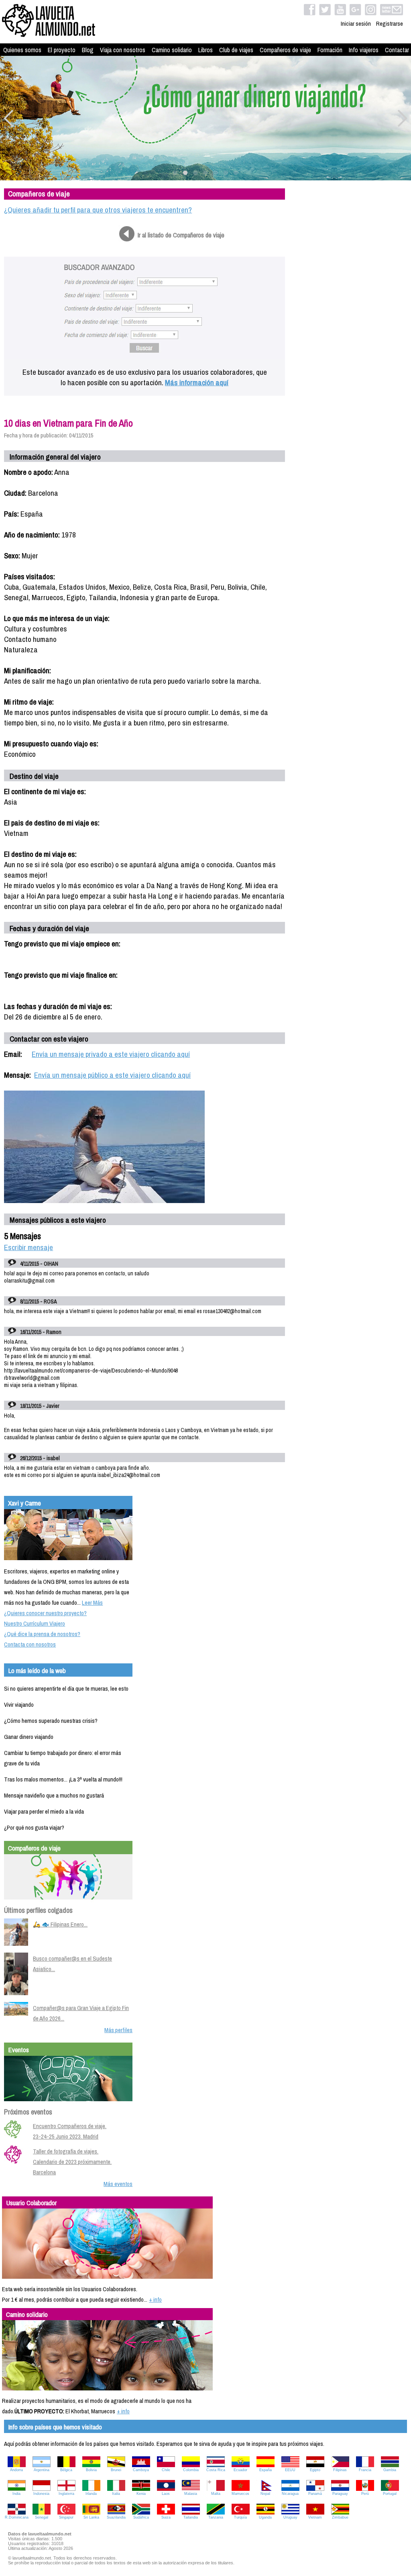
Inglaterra (66, 2494)
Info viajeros (364, 50)
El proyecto (62, 50)
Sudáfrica (141, 2517)
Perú (365, 2494)
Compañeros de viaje (285, 50)
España (266, 2470)
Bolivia (91, 2470)
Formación (330, 50)
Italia (116, 2494)
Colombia (191, 2470)
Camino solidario (172, 50)
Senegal (42, 2517)
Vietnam (315, 2517)
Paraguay (340, 2494)
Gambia (390, 2470)
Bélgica (66, 2470)
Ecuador (240, 2470)
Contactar (397, 50)
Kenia (141, 2494)
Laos (166, 2494)
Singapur (66, 2517)
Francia (365, 2470)
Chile (166, 2470)
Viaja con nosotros (123, 50)
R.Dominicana (17, 2517)
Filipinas (340, 2470)
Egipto (315, 2470)
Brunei (116, 2470)
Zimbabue (340, 2517)
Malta (216, 2494)
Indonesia (41, 2494)
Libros (205, 50)
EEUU (290, 2470)
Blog (88, 50)
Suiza (166, 2517)
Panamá (315, 2494)
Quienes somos (22, 50)
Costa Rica (216, 2470)
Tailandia (191, 2517)
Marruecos (240, 2494)
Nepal (265, 2494)
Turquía (240, 2517)
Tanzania (216, 2517)
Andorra (16, 2470)
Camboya (141, 2470)
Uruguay (290, 2517)
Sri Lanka (91, 2517)
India (16, 2494)
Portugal (390, 2494)
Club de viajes (236, 50)
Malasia (191, 2494)
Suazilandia (116, 2517)
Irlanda (91, 2494)
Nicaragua (290, 2494)
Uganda (265, 2517)
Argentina (42, 2470)
